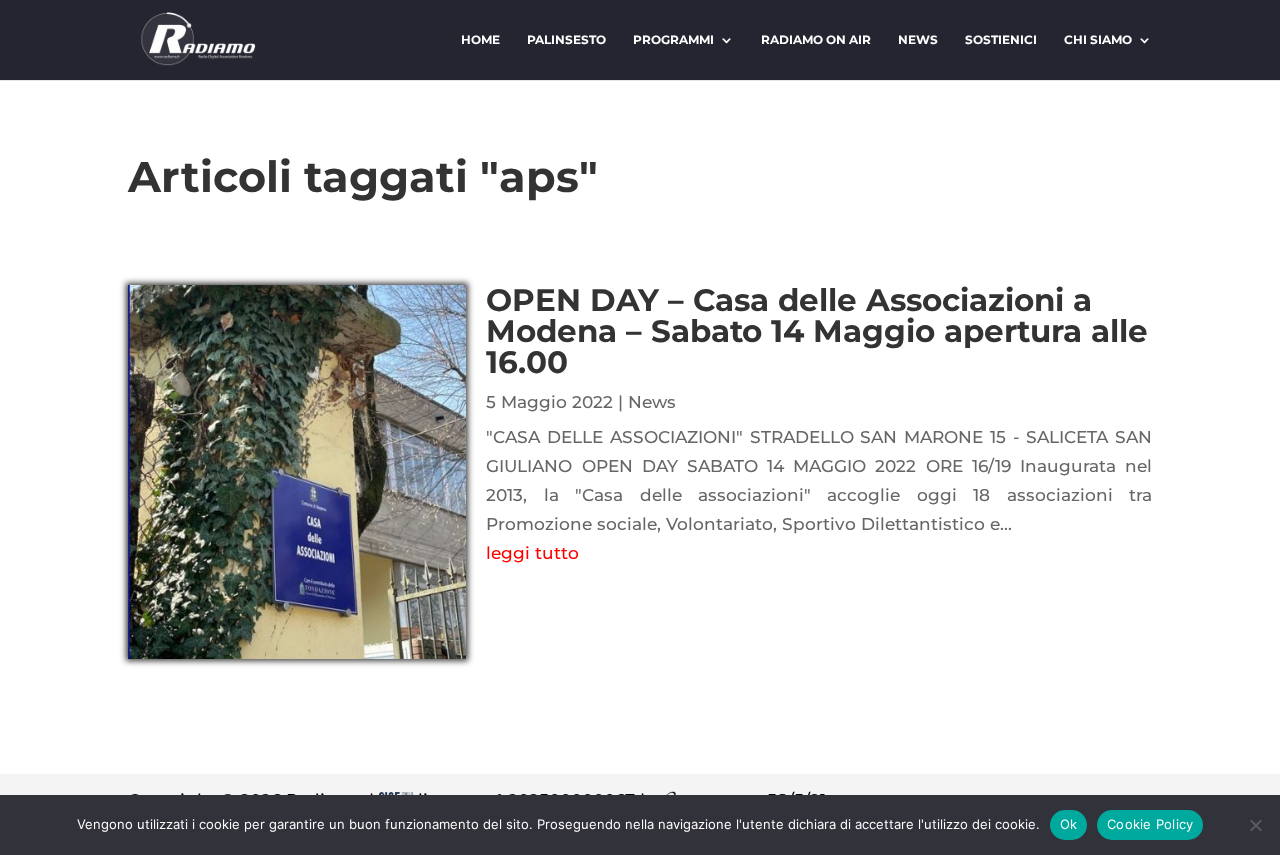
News (918, 40)
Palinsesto (566, 40)
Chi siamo (1098, 40)
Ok (1069, 824)
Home (480, 40)
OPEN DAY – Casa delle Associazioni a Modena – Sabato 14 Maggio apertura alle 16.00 (817, 331)
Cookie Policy (1150, 824)
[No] (1255, 825)
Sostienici (1001, 40)
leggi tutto (532, 553)
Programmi (673, 40)
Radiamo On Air (816, 40)
